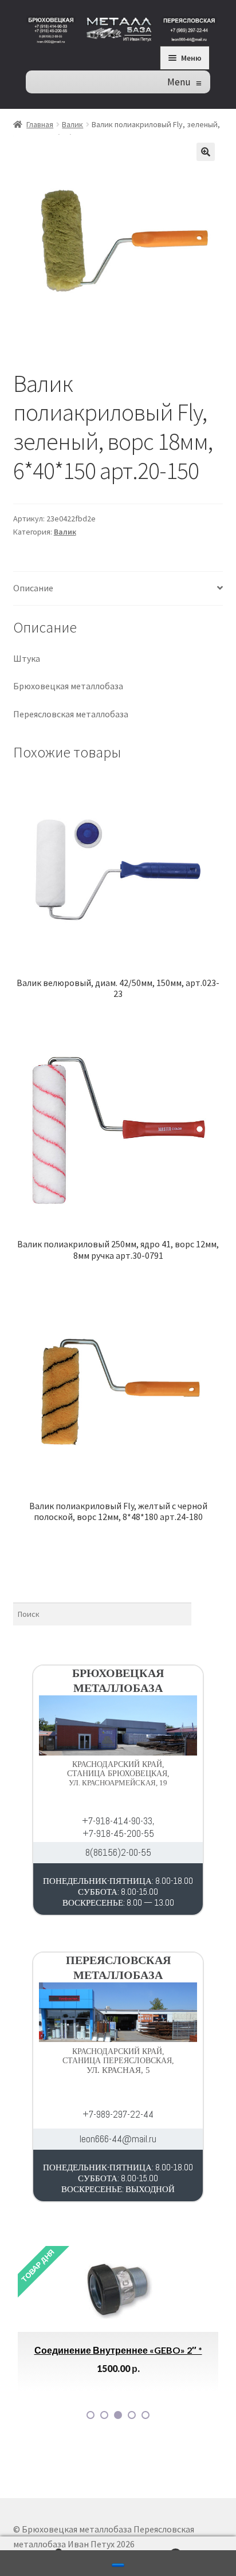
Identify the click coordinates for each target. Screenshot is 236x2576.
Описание (33, 588)
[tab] (118, 589)
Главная (40, 124)
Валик (72, 124)
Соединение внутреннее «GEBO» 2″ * (118, 2350)
